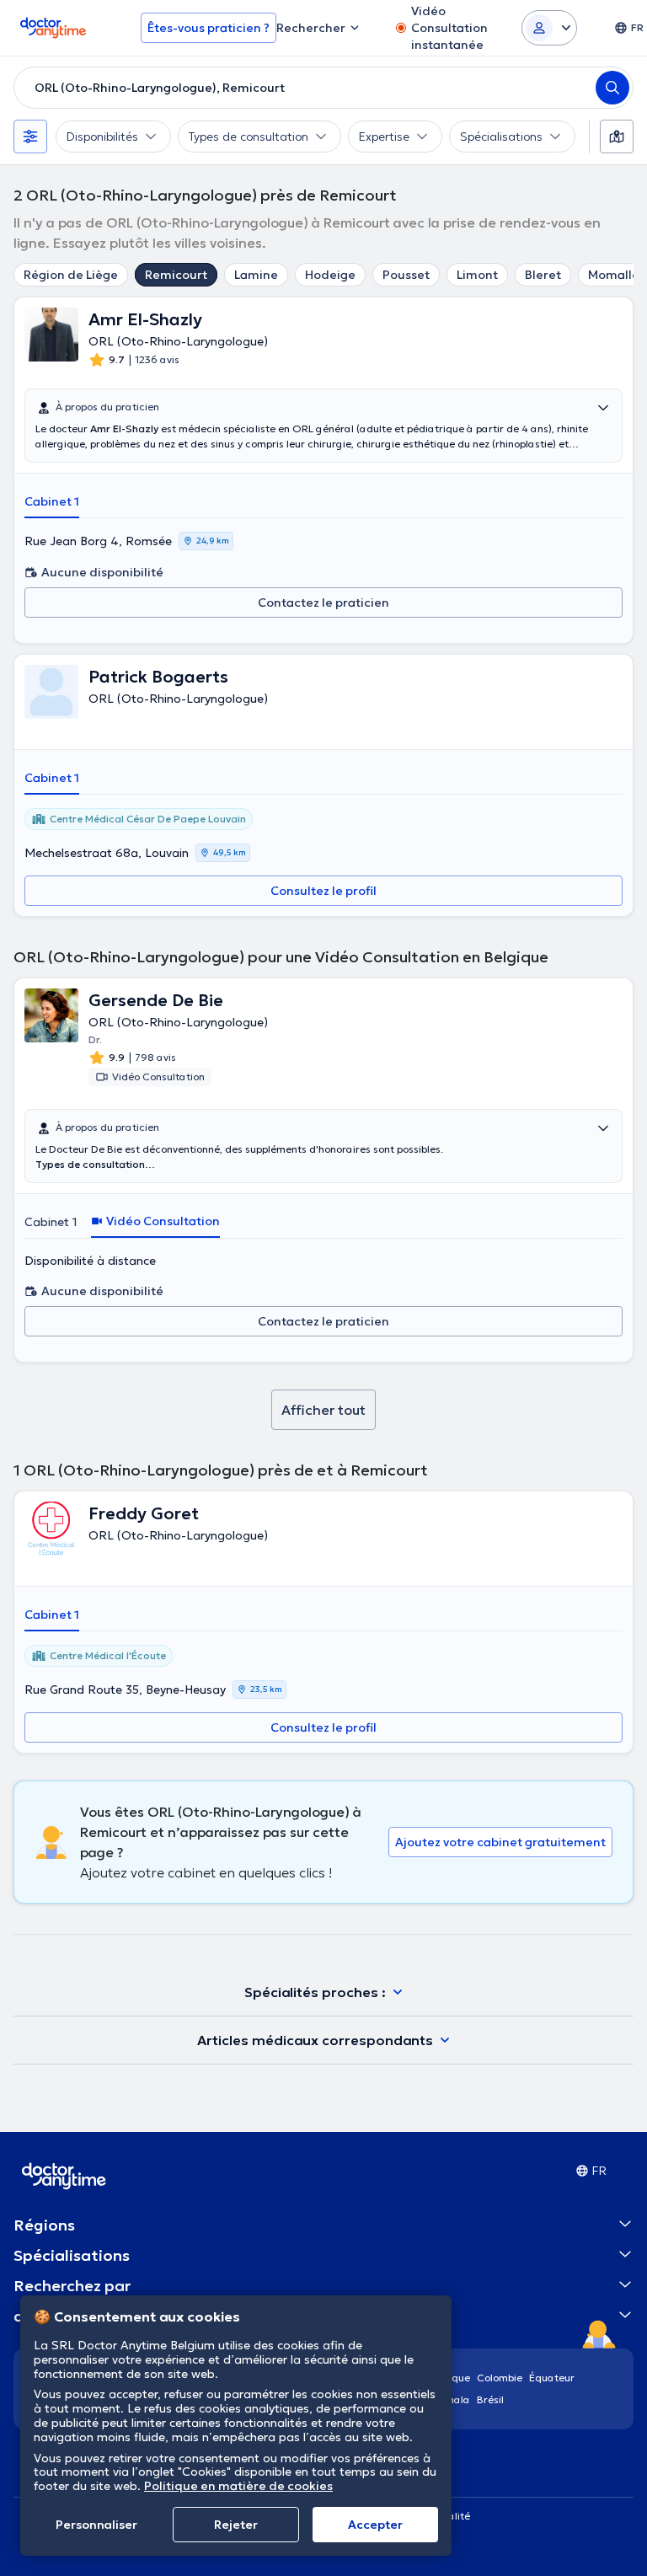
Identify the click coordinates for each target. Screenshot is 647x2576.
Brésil (490, 2399)
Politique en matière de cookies (238, 2486)
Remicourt (176, 275)
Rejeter (236, 2525)
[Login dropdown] (549, 28)
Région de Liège (71, 275)
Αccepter (375, 2525)
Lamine (256, 275)
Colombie (500, 2378)
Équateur (552, 2378)
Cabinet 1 (52, 501)
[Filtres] (30, 137)
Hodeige (330, 275)
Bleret (543, 275)
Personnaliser (96, 2525)
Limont (477, 275)
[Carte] (617, 137)
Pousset (406, 275)
